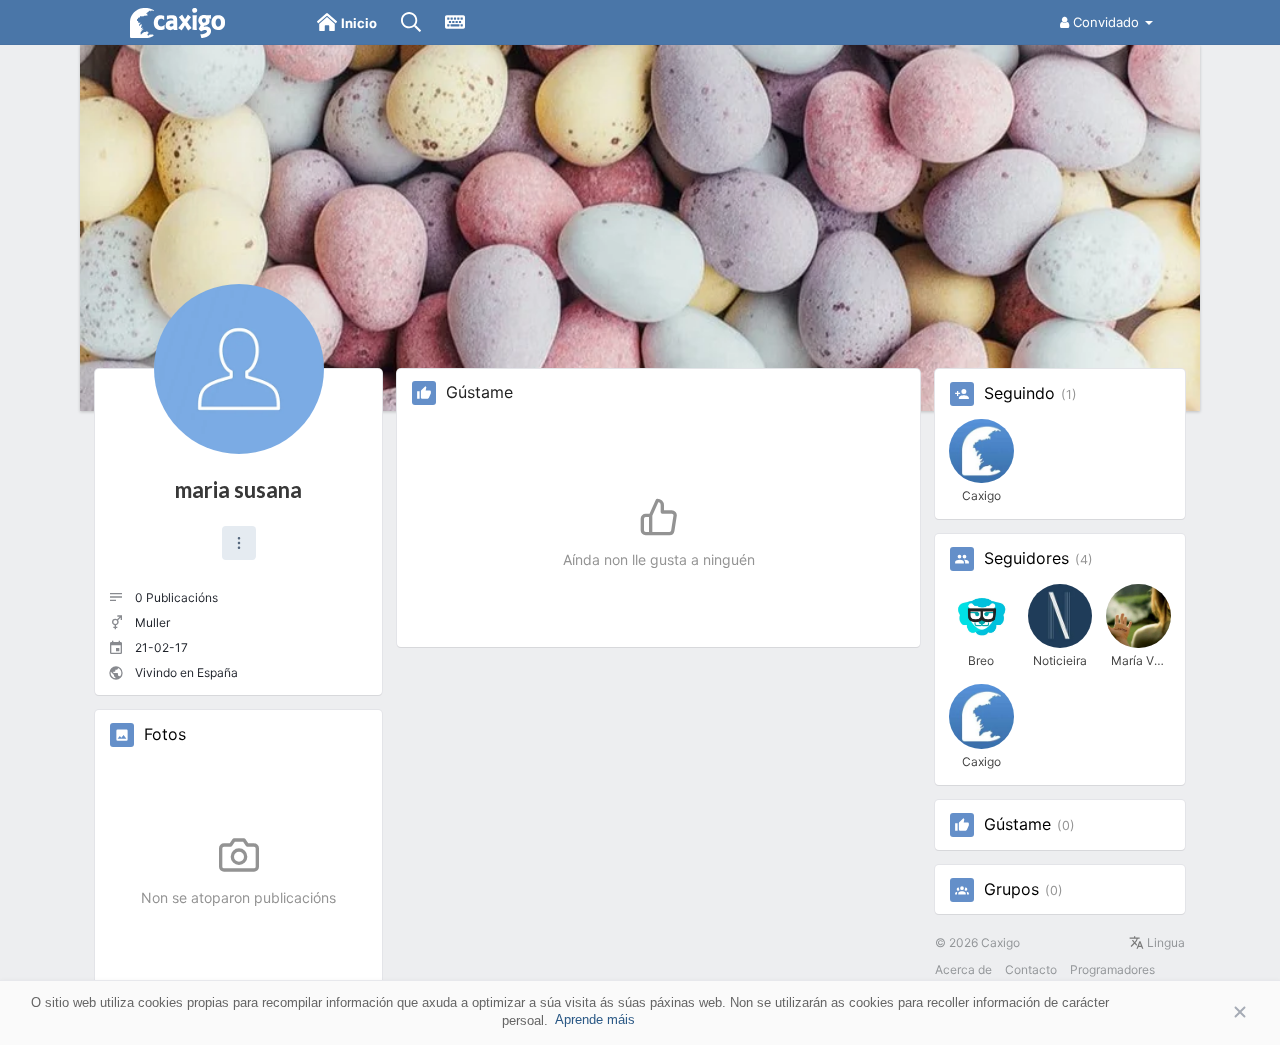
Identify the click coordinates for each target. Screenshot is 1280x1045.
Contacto (1031, 969)
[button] (239, 543)
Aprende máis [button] (595, 1019)
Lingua (1164, 942)
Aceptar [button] (1210, 1012)
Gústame (1017, 825)
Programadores (1112, 969)
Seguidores (1026, 559)
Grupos (1011, 890)
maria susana (238, 489)
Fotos (165, 735)
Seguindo (1019, 394)
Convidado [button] (1106, 22)
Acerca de (963, 969)
